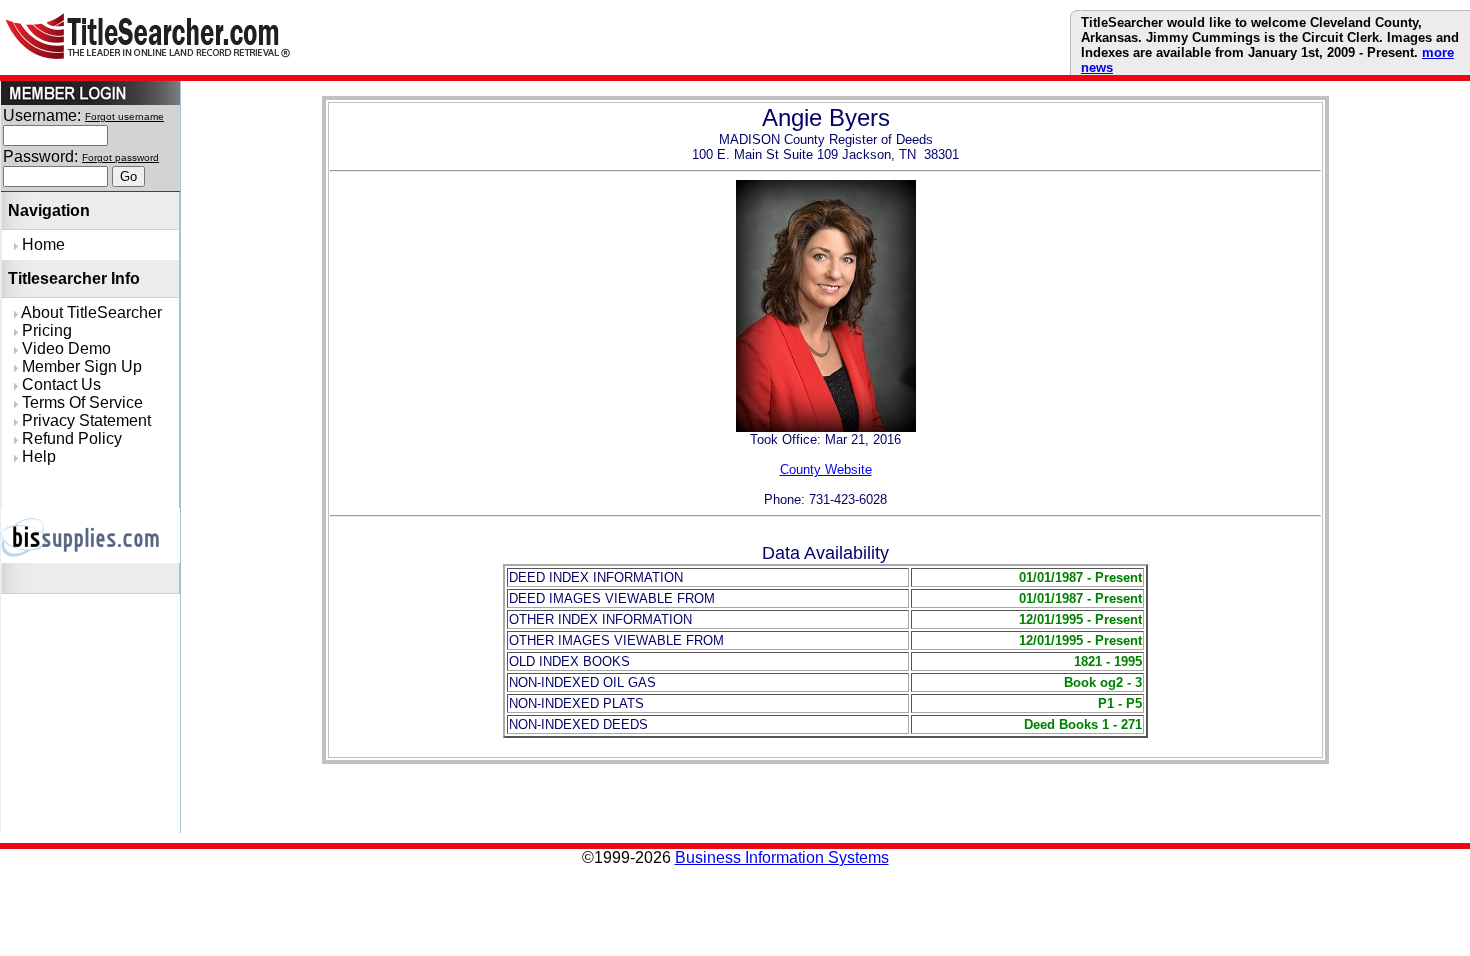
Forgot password (120, 157)
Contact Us (59, 384)
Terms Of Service (80, 402)
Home (41, 244)
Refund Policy (70, 438)
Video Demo (64, 348)
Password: (40, 156)
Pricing (45, 330)
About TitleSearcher (90, 312)
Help (37, 456)
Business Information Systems (782, 857)
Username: (42, 115)
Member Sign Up (80, 366)
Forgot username (124, 116)
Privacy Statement (84, 420)
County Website (826, 469)
